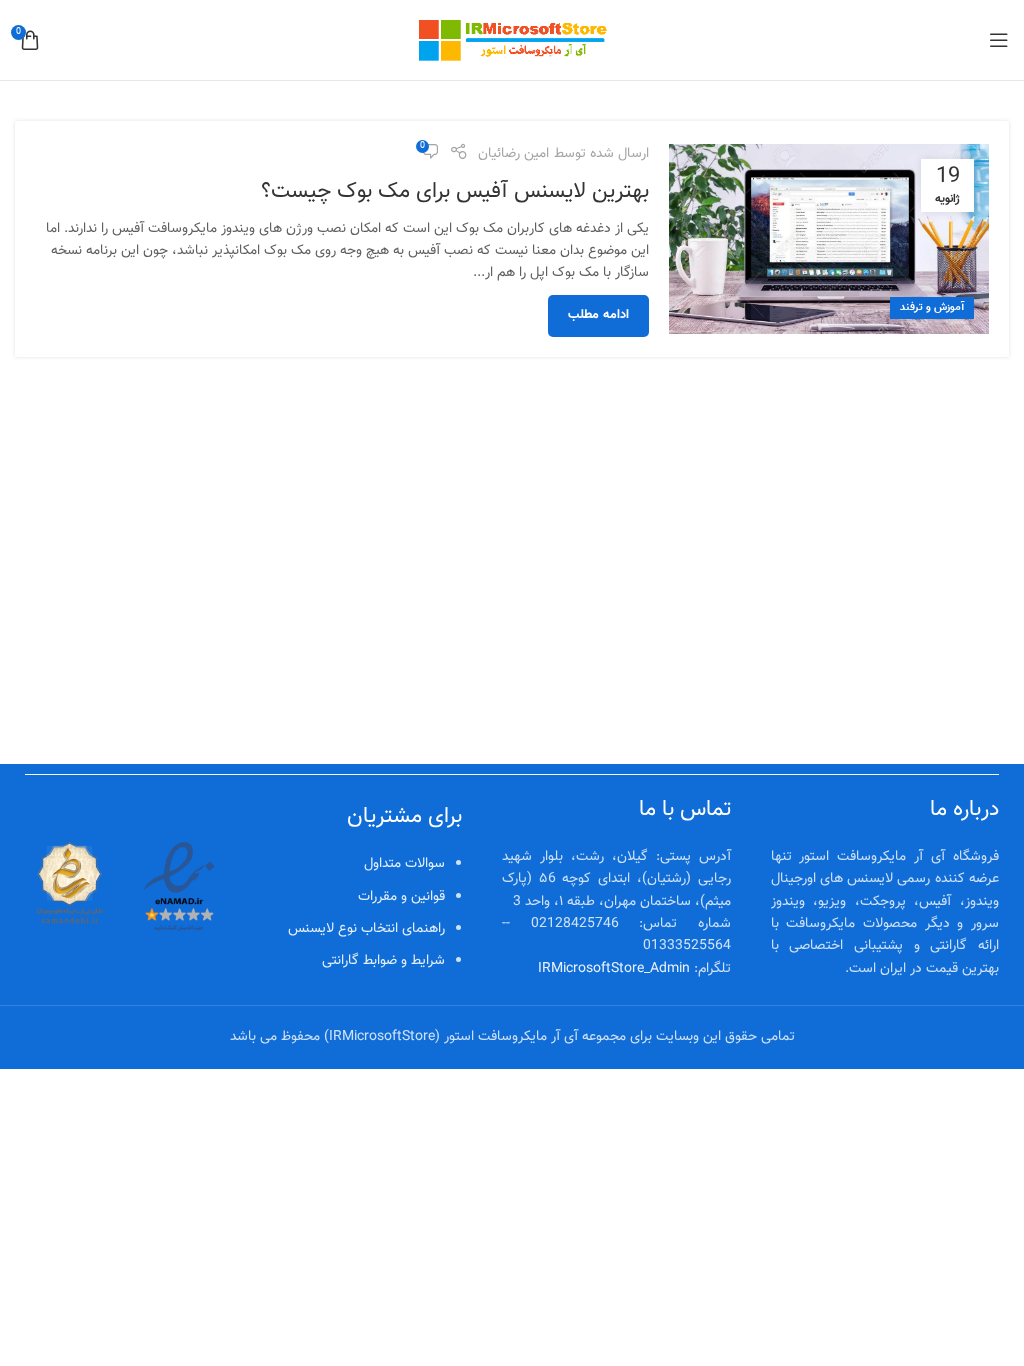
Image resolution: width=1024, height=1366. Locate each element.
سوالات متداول (404, 864)
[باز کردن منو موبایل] (999, 40)
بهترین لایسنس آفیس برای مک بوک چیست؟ (455, 191)
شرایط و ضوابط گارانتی (383, 961)
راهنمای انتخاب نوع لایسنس (366, 929)
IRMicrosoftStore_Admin (614, 969)
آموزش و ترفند (932, 307)
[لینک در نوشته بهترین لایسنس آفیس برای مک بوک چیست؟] (829, 239)
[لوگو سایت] (512, 41)
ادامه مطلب (598, 315)
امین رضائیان (513, 154)
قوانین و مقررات (401, 897)
